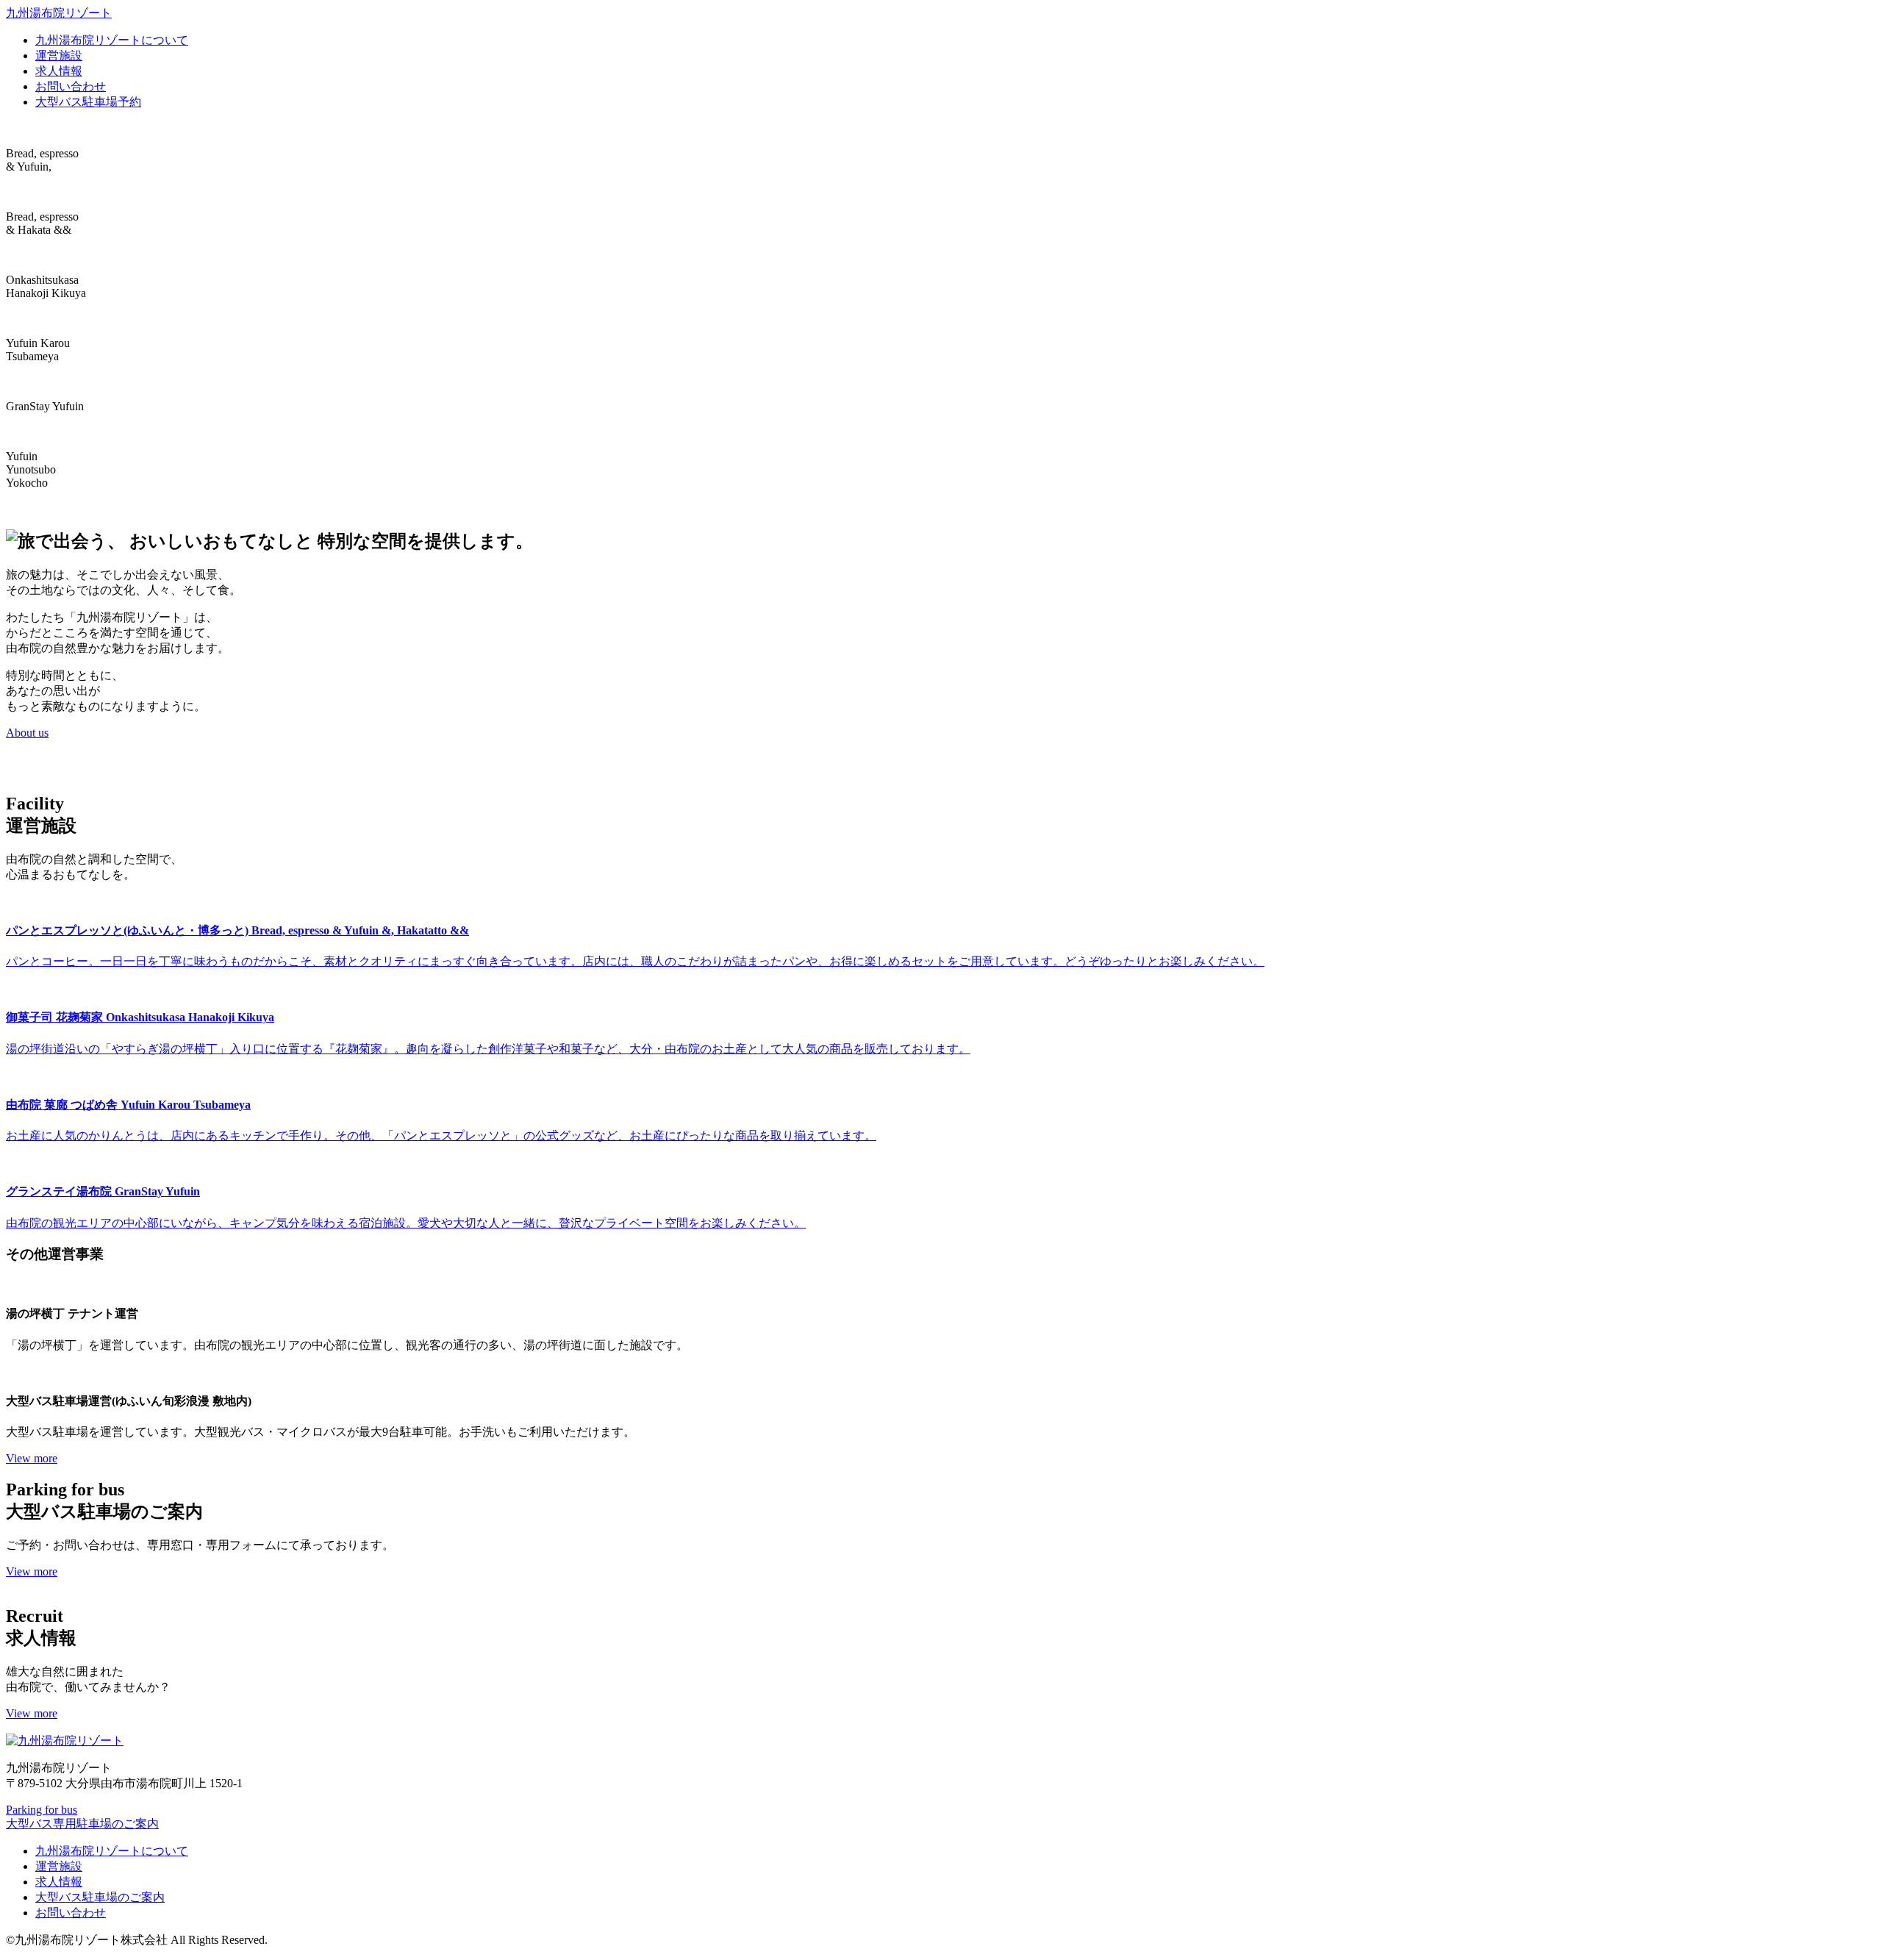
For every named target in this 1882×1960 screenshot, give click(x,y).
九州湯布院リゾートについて (112, 40)
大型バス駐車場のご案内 (100, 1897)
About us (27, 733)
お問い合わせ (71, 86)
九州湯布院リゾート (59, 13)
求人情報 (59, 71)
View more (32, 1458)
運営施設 (59, 56)
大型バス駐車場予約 (88, 102)
